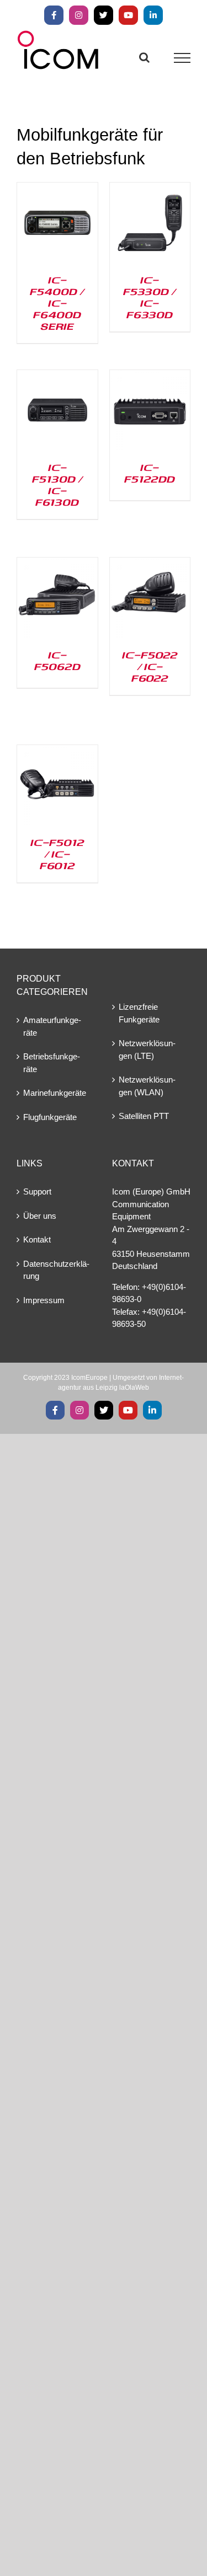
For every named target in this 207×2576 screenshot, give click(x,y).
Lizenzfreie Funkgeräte (139, 1013)
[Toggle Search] (144, 57)
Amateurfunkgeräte (52, 1026)
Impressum (44, 1300)
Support (37, 1191)
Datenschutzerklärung (56, 1270)
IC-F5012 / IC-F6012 (57, 854)
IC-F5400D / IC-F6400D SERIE (57, 303)
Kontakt (37, 1239)
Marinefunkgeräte (55, 1093)
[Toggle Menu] (182, 58)
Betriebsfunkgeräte (52, 1063)
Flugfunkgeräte (50, 1117)
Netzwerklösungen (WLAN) (147, 1086)
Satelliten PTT (144, 1116)
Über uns (40, 1216)
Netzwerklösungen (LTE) (147, 1049)
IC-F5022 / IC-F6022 (150, 666)
